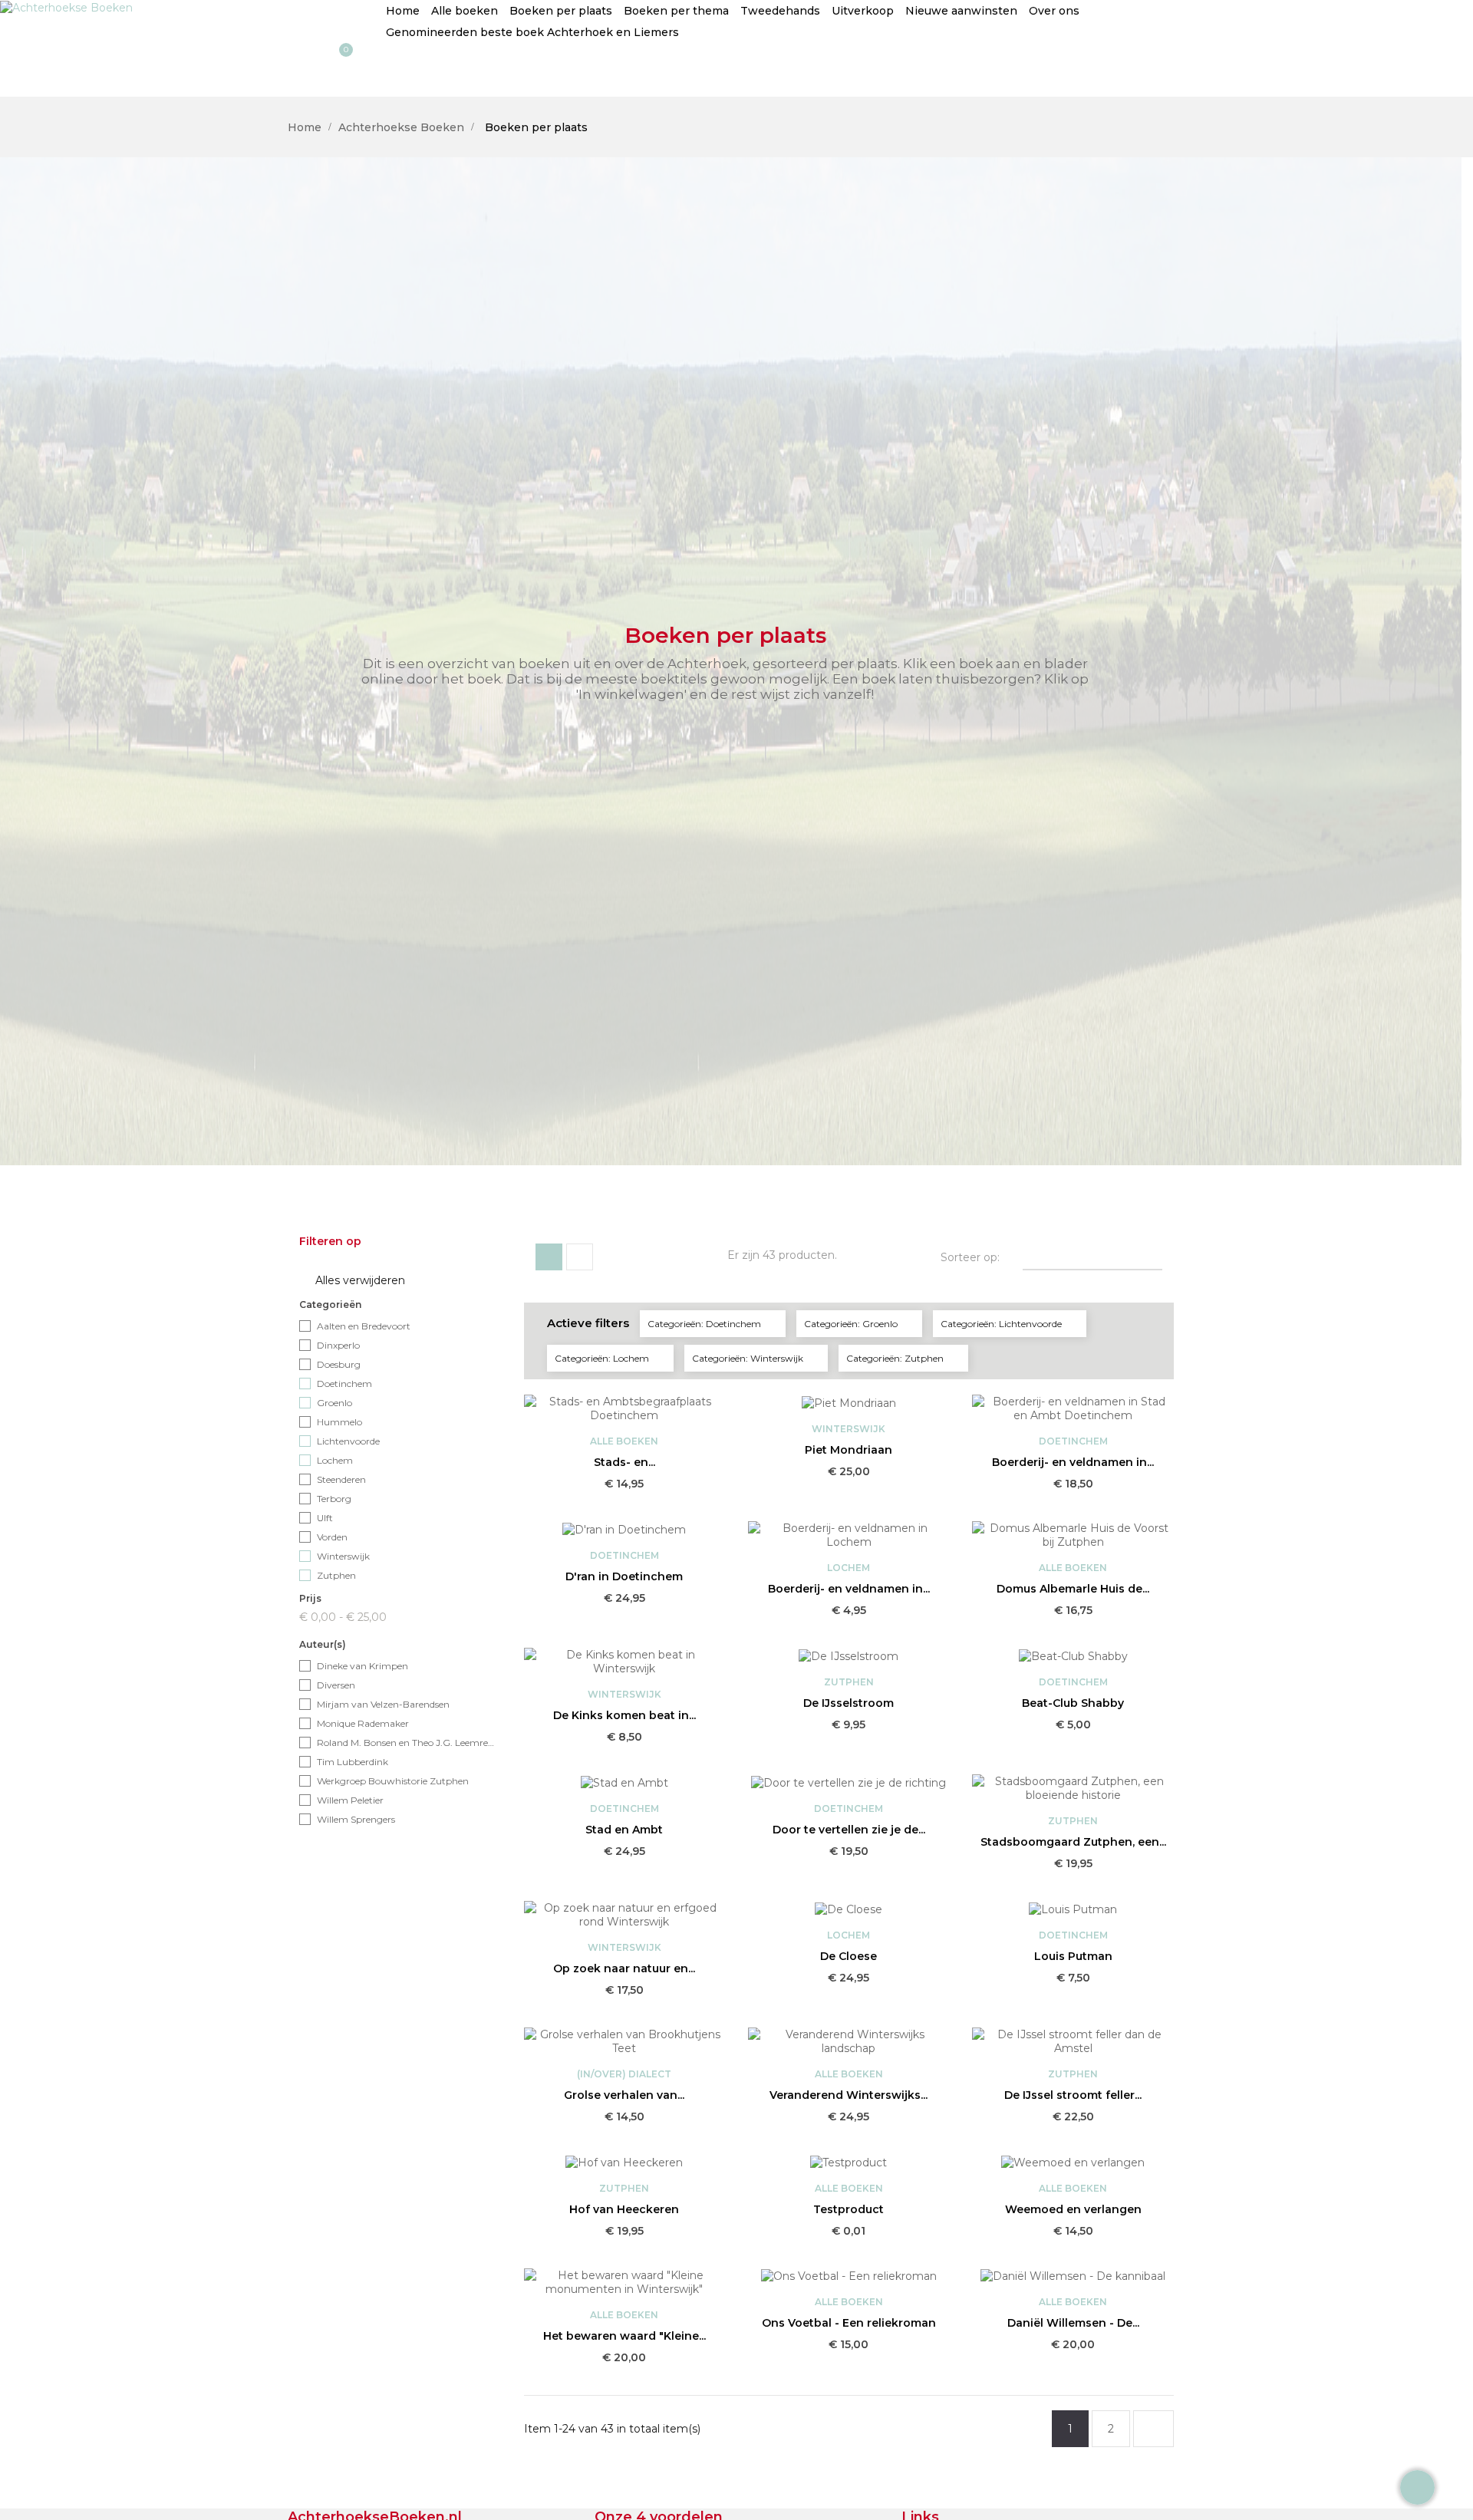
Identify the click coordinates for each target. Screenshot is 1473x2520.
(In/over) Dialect (624, 2074)
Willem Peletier (350, 1800)
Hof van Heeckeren (624, 2209)
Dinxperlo (338, 1345)
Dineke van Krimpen (362, 1666)
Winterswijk (343, 1556)
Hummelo (339, 1422)
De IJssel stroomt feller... (1073, 2095)
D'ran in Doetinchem (624, 1576)
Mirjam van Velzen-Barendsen (383, 1704)
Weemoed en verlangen (1073, 2209)
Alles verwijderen (353, 1281)
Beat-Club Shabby (1073, 1703)
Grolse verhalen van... (624, 2095)
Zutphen (336, 1575)
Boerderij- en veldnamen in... (1073, 1462)
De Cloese (849, 1956)
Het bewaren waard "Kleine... (624, 2336)
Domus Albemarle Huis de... (1073, 1589)
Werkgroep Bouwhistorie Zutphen (393, 1781)
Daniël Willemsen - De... (1073, 2323)
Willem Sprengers (356, 1819)
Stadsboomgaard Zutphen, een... (1073, 1842)
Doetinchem (344, 1384)
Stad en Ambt (624, 1830)
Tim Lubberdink (353, 1762)
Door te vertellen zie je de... (849, 1830)
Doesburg (339, 1364)
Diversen (336, 1685)
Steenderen (341, 1479)
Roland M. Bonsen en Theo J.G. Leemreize (406, 1743)
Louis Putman (1073, 1956)
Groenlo (334, 1403)
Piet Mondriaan (849, 1450)
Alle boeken (624, 1441)
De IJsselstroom (849, 1703)
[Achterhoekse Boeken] (66, 7)
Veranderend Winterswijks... (849, 2095)
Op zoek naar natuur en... (624, 1968)
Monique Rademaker (363, 1723)
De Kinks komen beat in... (624, 1715)
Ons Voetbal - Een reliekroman (849, 2323)
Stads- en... (624, 1462)
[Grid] (549, 1257)
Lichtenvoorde (348, 1441)
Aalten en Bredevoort (364, 1326)
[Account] (28, 70)
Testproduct (849, 2209)
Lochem (335, 1460)
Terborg (334, 1499)
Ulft (325, 1518)
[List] (580, 1257)
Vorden (332, 1537)
